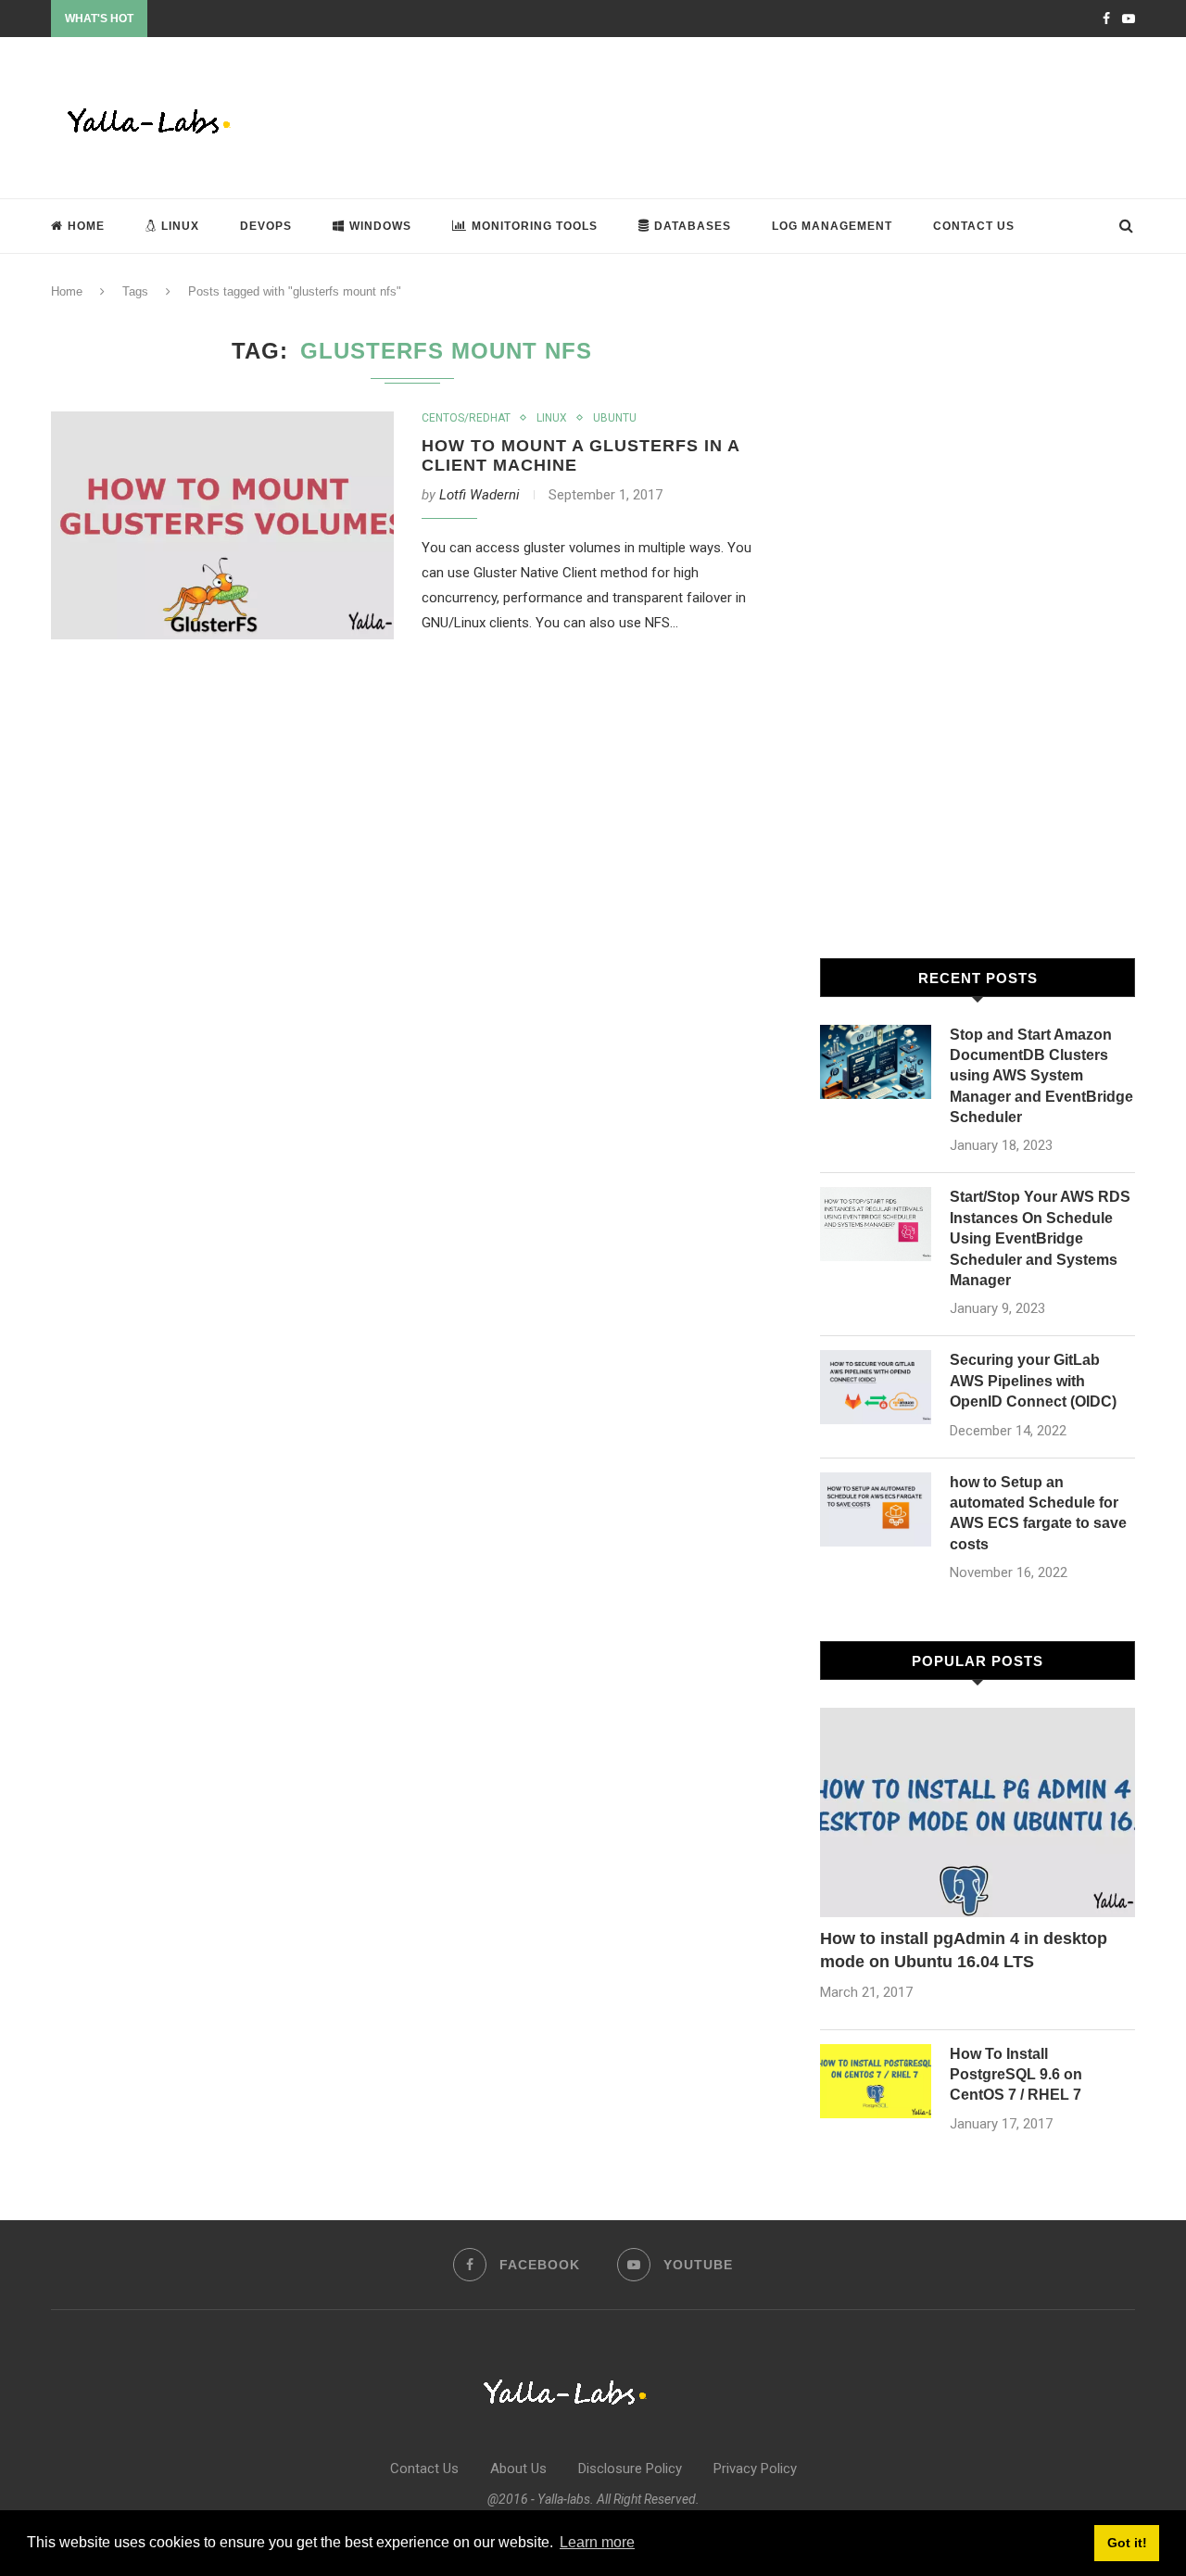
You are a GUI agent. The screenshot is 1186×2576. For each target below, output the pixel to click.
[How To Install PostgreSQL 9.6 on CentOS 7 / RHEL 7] (876, 2081)
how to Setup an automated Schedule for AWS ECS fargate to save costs (1038, 1513)
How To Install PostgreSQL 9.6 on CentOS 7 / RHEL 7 (1016, 2075)
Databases (693, 226)
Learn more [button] (597, 2542)
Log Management (832, 226)
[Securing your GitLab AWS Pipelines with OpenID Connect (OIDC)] (876, 1387)
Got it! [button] (1127, 2543)
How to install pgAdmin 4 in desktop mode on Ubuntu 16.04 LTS (964, 1950)
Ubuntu (615, 418)
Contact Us (974, 226)
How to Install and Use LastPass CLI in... (253, 19)
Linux (180, 226)
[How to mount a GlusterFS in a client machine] (222, 526)
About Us (518, 2469)
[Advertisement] (798, 116)
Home (86, 226)
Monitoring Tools (535, 226)
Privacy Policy (755, 2469)
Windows (380, 226)
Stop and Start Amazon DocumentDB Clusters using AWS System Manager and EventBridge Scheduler (1041, 1076)
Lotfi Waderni (479, 495)
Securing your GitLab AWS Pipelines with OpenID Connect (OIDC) (1033, 1381)
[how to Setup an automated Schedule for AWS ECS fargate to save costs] (876, 1509)
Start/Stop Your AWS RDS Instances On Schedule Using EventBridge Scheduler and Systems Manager (1040, 1238)
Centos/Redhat (466, 418)
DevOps (266, 226)
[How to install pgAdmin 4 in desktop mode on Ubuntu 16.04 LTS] (978, 1813)
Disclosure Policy (630, 2469)
